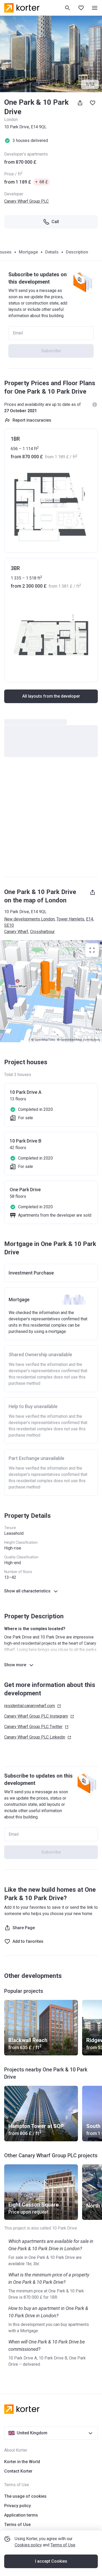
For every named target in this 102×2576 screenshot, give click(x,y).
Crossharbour (42, 932)
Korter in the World (22, 2462)
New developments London (29, 919)
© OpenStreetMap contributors (78, 1040)
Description (77, 252)
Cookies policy (28, 2545)
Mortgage (28, 252)
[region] (51, 991)
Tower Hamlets (70, 919)
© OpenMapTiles (43, 1040)
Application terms (21, 2515)
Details (52, 252)
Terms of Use (63, 2545)
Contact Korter (18, 2471)
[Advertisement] (51, 820)
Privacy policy (18, 2506)
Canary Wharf (16, 932)
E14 (90, 919)
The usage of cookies (25, 2496)
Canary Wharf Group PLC (26, 201)
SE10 (9, 925)
